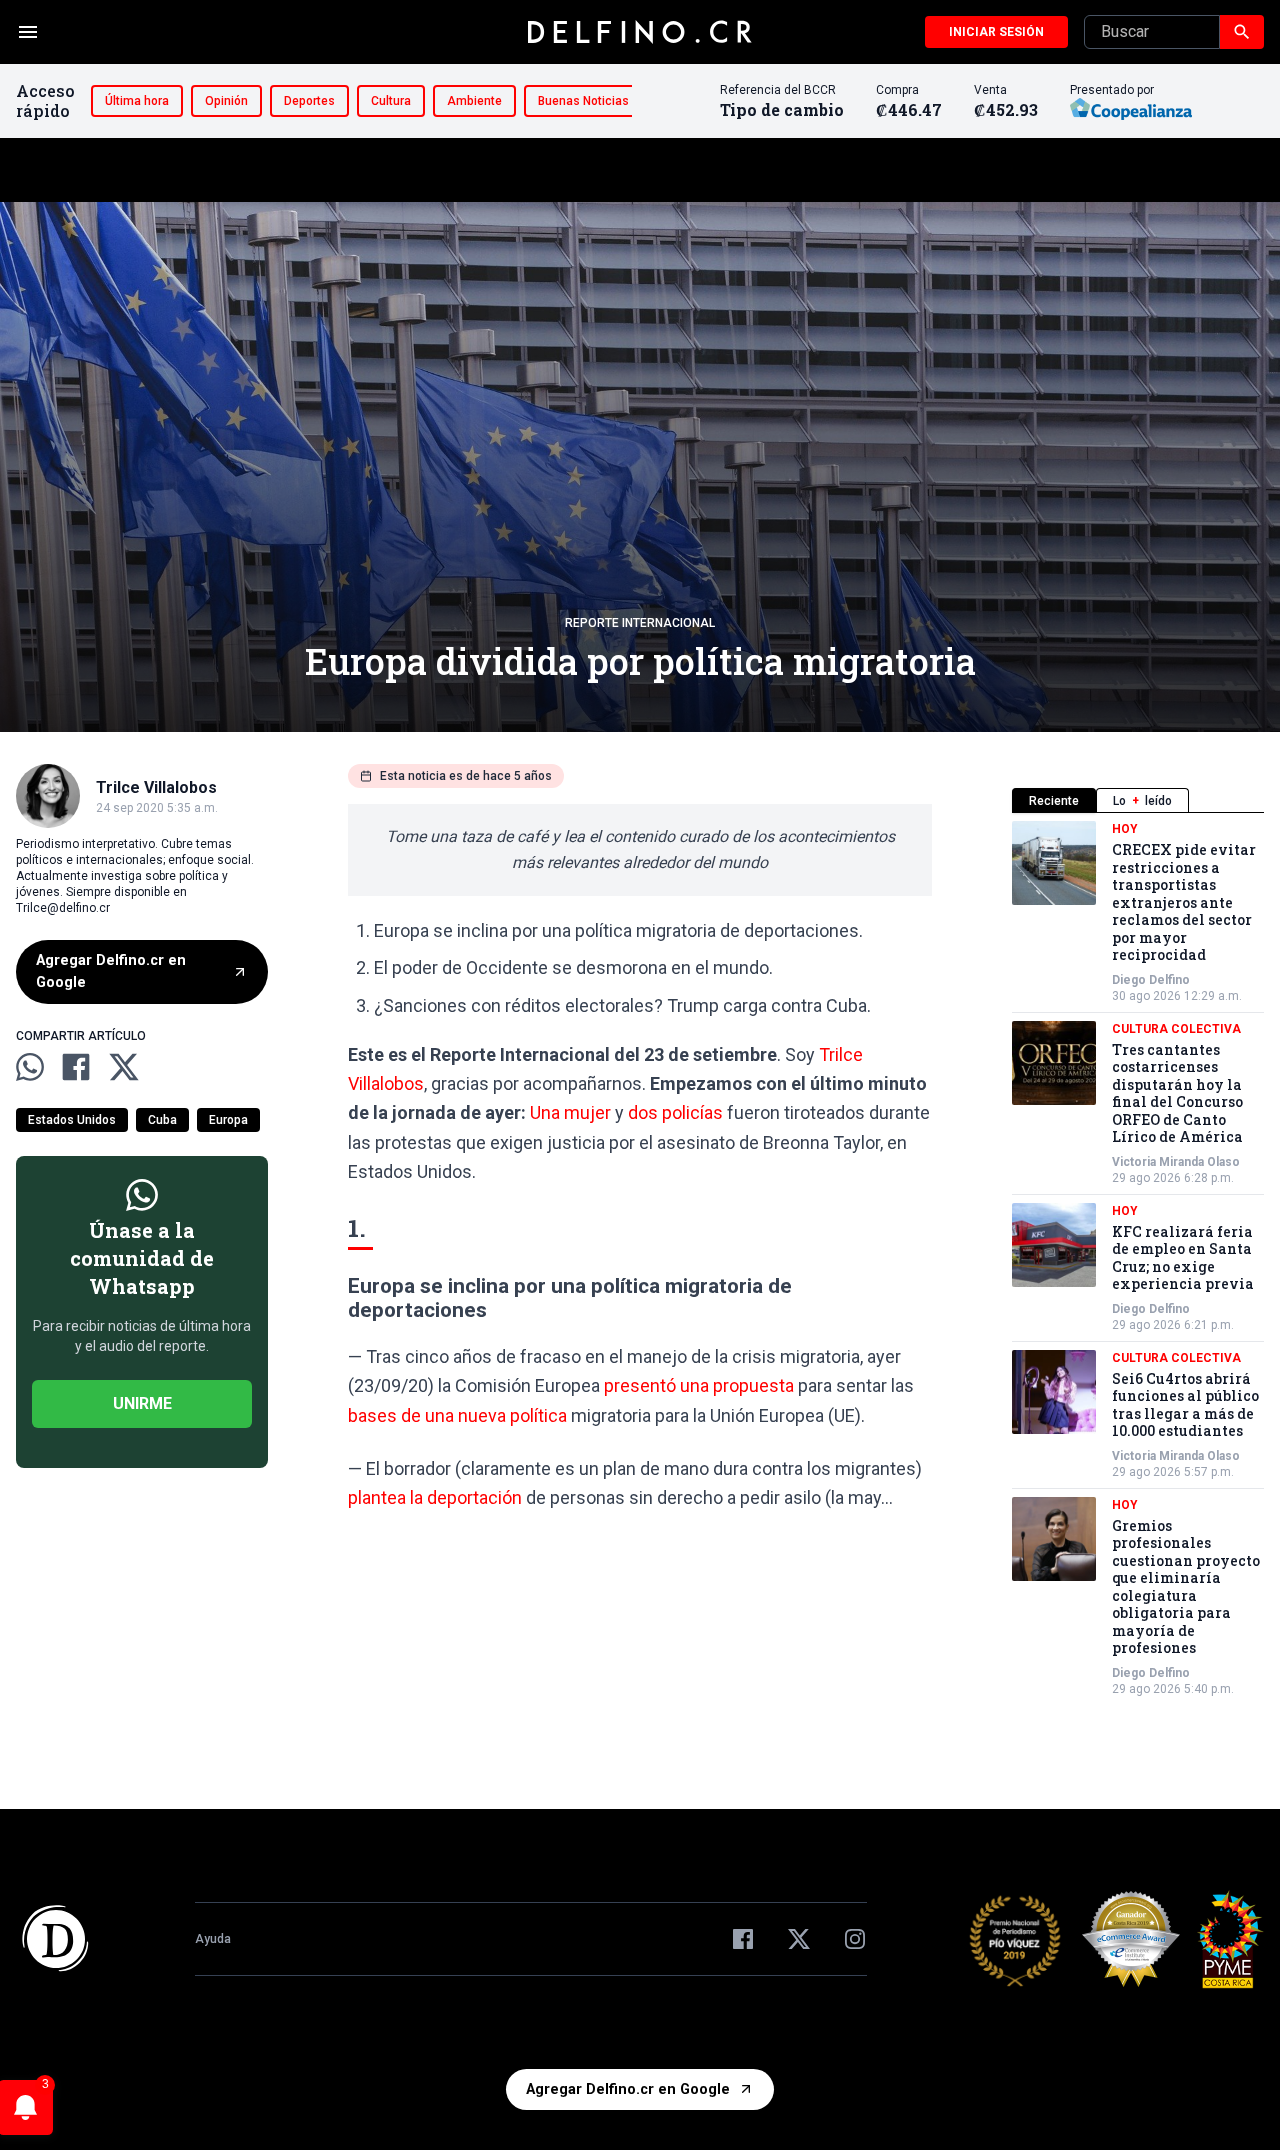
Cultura (391, 101)
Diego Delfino (1151, 980)
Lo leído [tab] (1142, 801)
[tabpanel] (1138, 1259)
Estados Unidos (72, 1119)
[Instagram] (855, 1939)
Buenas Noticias (583, 101)
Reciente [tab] (1054, 801)
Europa (228, 1119)
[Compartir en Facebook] (76, 1067)
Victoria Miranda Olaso (1176, 1162)
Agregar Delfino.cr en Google (111, 971)
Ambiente (474, 101)
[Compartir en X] (124, 1067)
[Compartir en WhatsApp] (30, 1067)
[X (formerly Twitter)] (799, 1939)
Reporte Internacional (640, 623)
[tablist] (1138, 800)
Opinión (226, 101)
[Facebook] (743, 1939)
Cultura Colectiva (1176, 1029)
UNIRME (142, 1402)
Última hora (137, 101)
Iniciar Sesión (996, 32)
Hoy (1125, 829)
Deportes (309, 101)
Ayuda (213, 1939)
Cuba (162, 1119)
